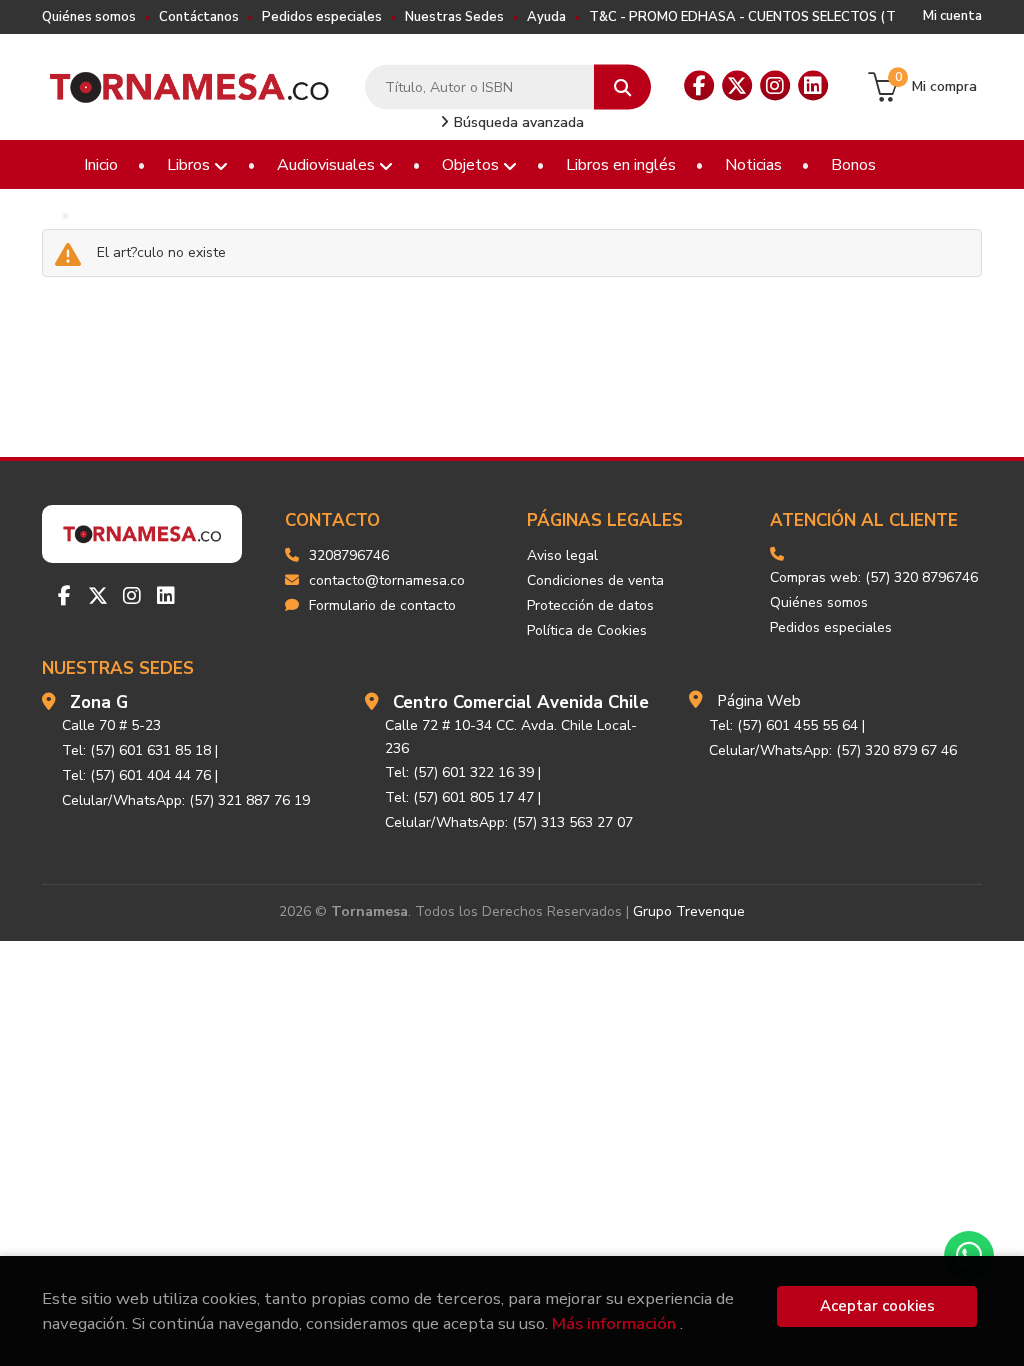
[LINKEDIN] (813, 86)
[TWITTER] (737, 86)
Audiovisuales (328, 165)
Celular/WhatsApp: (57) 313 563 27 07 (509, 822)
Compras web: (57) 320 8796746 (874, 577)
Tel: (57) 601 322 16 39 (459, 772)
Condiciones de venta (595, 580)
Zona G (99, 702)
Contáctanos (199, 17)
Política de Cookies (587, 630)
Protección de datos (590, 605)
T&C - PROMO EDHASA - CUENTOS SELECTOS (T (742, 17)
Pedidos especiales (322, 17)
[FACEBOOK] (699, 86)
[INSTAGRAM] (775, 86)
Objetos (472, 165)
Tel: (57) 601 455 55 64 (783, 725)
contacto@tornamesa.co (387, 580)
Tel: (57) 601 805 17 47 (459, 797)
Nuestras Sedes (454, 17)
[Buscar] (622, 87)
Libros (190, 165)
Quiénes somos (89, 17)
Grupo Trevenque (689, 911)
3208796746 (349, 555)
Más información (614, 1323)
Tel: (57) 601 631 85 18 (136, 750)
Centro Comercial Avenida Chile (521, 702)
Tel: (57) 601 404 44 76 (136, 775)
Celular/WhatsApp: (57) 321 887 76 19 (186, 800)
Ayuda (546, 17)
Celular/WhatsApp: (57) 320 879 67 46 (833, 750)
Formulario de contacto (382, 605)
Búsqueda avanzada (517, 122)
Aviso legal (562, 555)
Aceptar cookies (877, 1306)
